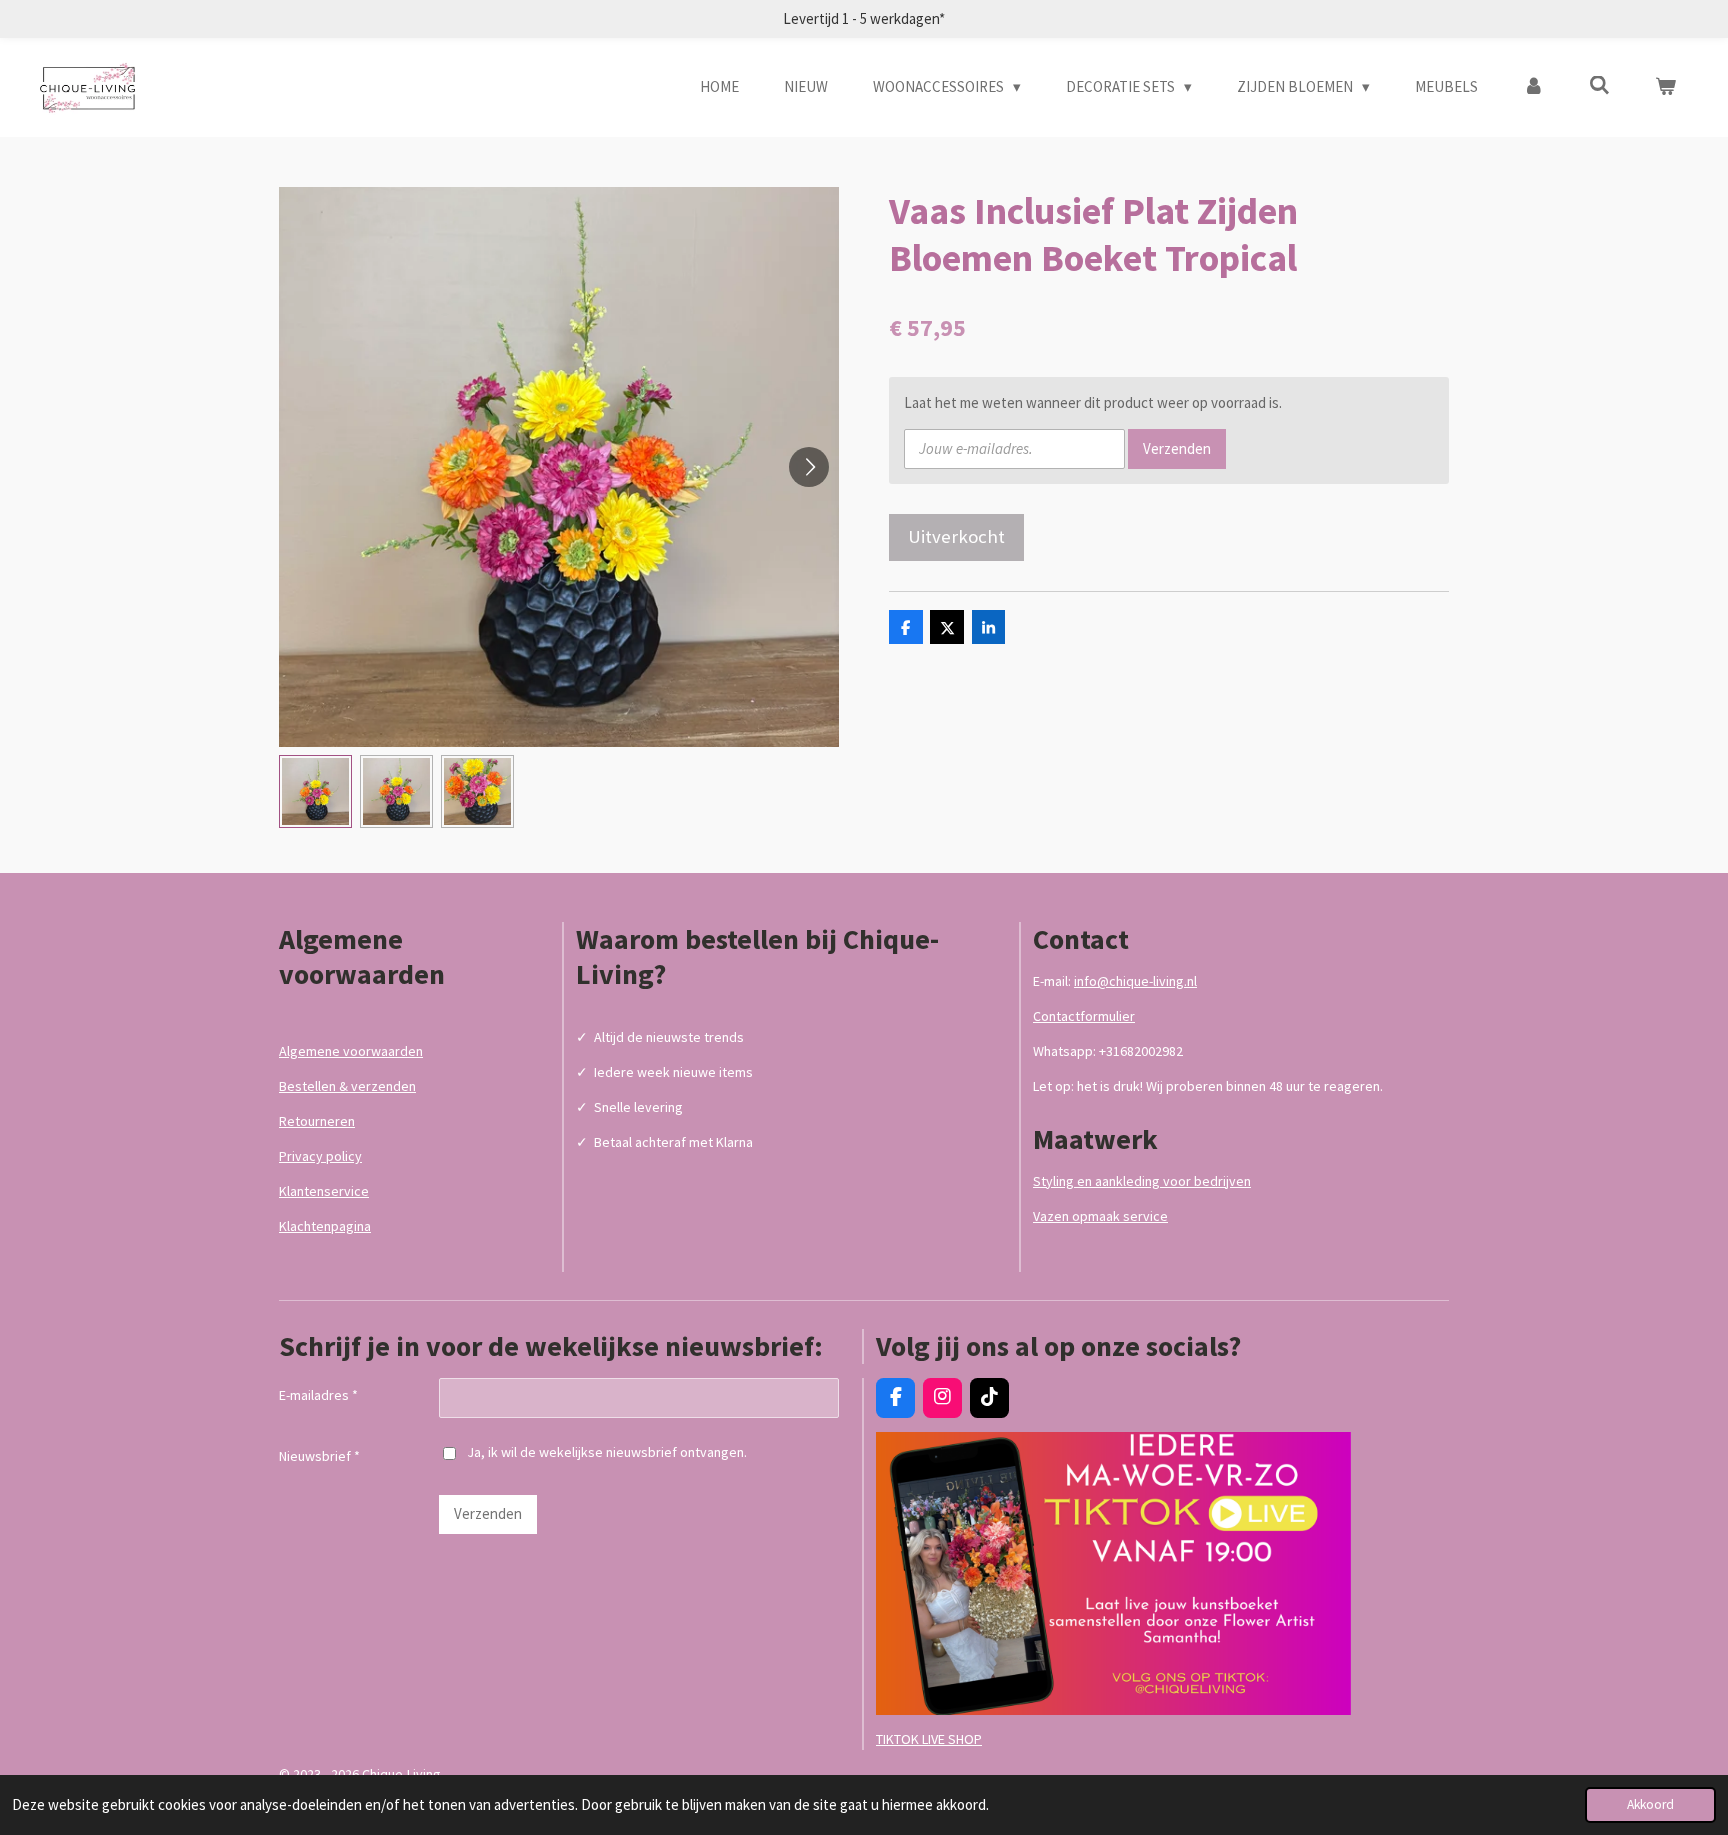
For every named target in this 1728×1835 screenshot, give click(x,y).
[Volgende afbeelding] (809, 467)
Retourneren (317, 1121)
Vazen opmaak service (1100, 1216)
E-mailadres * (318, 1395)
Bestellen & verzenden (347, 1086)
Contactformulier (1084, 1016)
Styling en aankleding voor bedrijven (1142, 1181)
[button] (315, 791)
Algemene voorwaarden (351, 1051)
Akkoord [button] (1650, 1804)
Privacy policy (320, 1156)
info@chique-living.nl (1135, 981)
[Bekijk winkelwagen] (1665, 87)
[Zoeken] (1599, 85)
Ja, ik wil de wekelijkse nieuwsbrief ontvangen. (607, 1452)
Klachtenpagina (325, 1226)
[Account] (1533, 87)
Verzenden (1177, 448)
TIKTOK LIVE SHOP (929, 1739)
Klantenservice (324, 1191)
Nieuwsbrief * (319, 1456)
